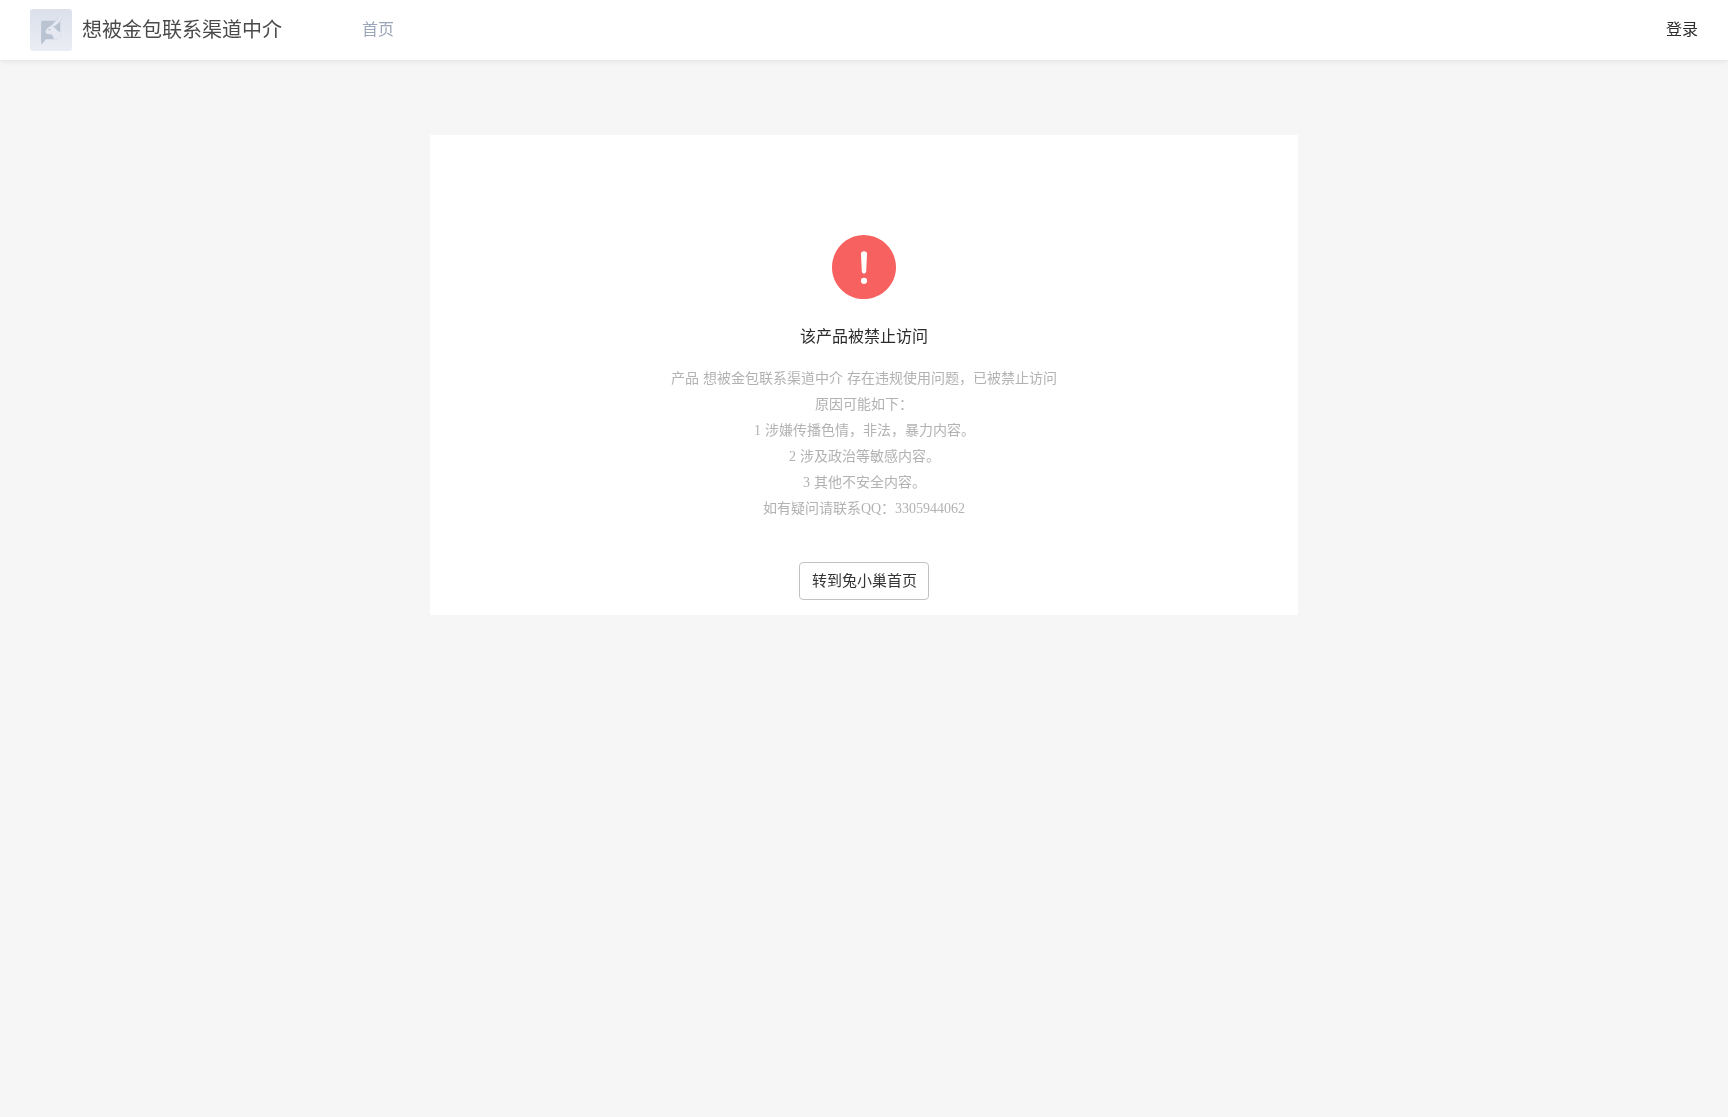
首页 (378, 29)
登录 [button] (1682, 29)
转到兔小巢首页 (864, 581)
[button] (1688, 1069)
